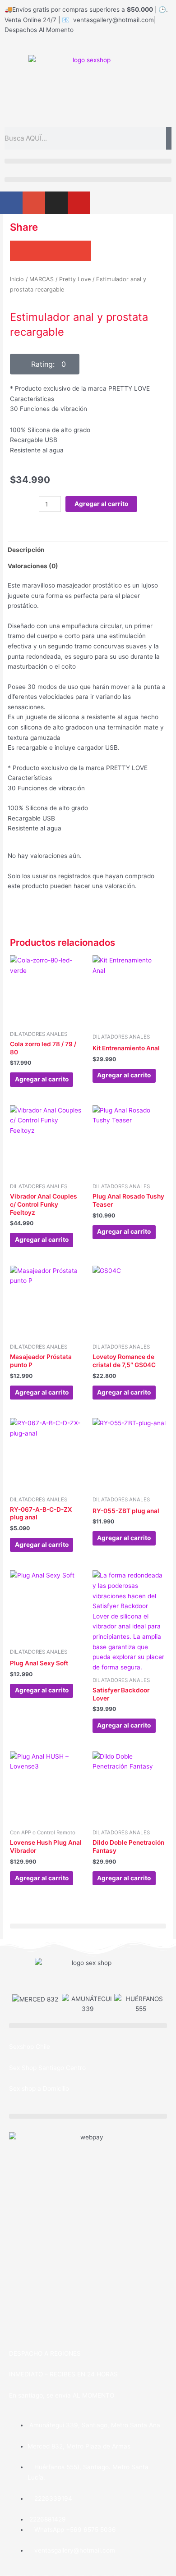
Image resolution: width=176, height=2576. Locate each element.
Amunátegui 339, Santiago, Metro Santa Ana (94, 2425)
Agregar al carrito (101, 504)
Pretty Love (75, 279)
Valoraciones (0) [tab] (33, 566)
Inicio (17, 279)
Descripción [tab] (26, 550)
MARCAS (42, 279)
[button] (88, 161)
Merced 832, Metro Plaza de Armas (79, 2446)
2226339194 (52, 2498)
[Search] (169, 138)
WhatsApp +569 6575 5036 (74, 2530)
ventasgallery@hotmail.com (74, 2550)
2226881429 (47, 2519)
